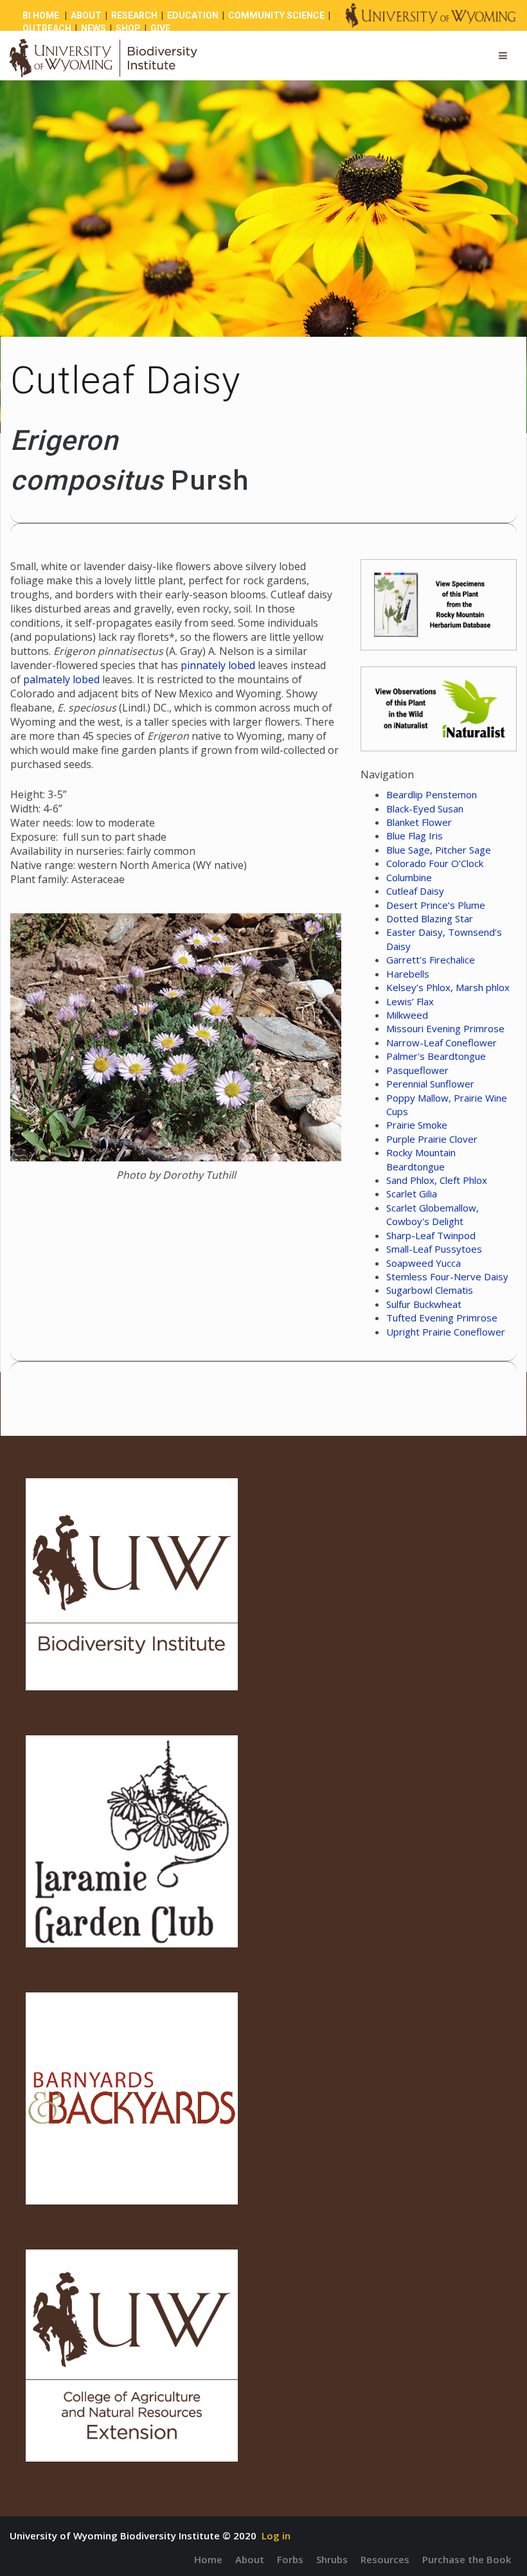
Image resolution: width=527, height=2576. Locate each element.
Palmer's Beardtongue (436, 1056)
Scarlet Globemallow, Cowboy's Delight (433, 1214)
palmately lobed (61, 679)
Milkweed (407, 1015)
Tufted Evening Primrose (442, 1318)
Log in (276, 2536)
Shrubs (332, 2559)
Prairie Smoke (417, 1125)
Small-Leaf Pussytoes (434, 1249)
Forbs (290, 2559)
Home (208, 2559)
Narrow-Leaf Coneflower (442, 1042)
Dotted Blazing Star (430, 918)
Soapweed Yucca (424, 1263)
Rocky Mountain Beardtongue (421, 1159)
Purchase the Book (467, 2559)
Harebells (408, 974)
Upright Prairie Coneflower (446, 1332)
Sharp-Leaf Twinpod (431, 1235)
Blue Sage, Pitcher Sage (439, 850)
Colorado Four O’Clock (435, 863)
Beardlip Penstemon (432, 794)
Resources (385, 2559)
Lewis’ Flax (410, 1001)
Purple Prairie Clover (432, 1139)
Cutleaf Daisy (415, 891)
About (250, 2559)
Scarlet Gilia (412, 1194)
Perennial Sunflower (430, 1084)
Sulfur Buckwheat (424, 1304)
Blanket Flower (419, 822)
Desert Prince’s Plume (436, 905)
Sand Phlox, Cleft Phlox (437, 1180)
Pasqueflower (417, 1070)
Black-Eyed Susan (425, 809)
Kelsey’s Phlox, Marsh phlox (448, 987)
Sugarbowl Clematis (430, 1290)
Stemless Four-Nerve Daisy (447, 1276)
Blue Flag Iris (415, 836)
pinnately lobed (218, 665)
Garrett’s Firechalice (431, 960)
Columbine (409, 877)
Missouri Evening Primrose (445, 1028)
